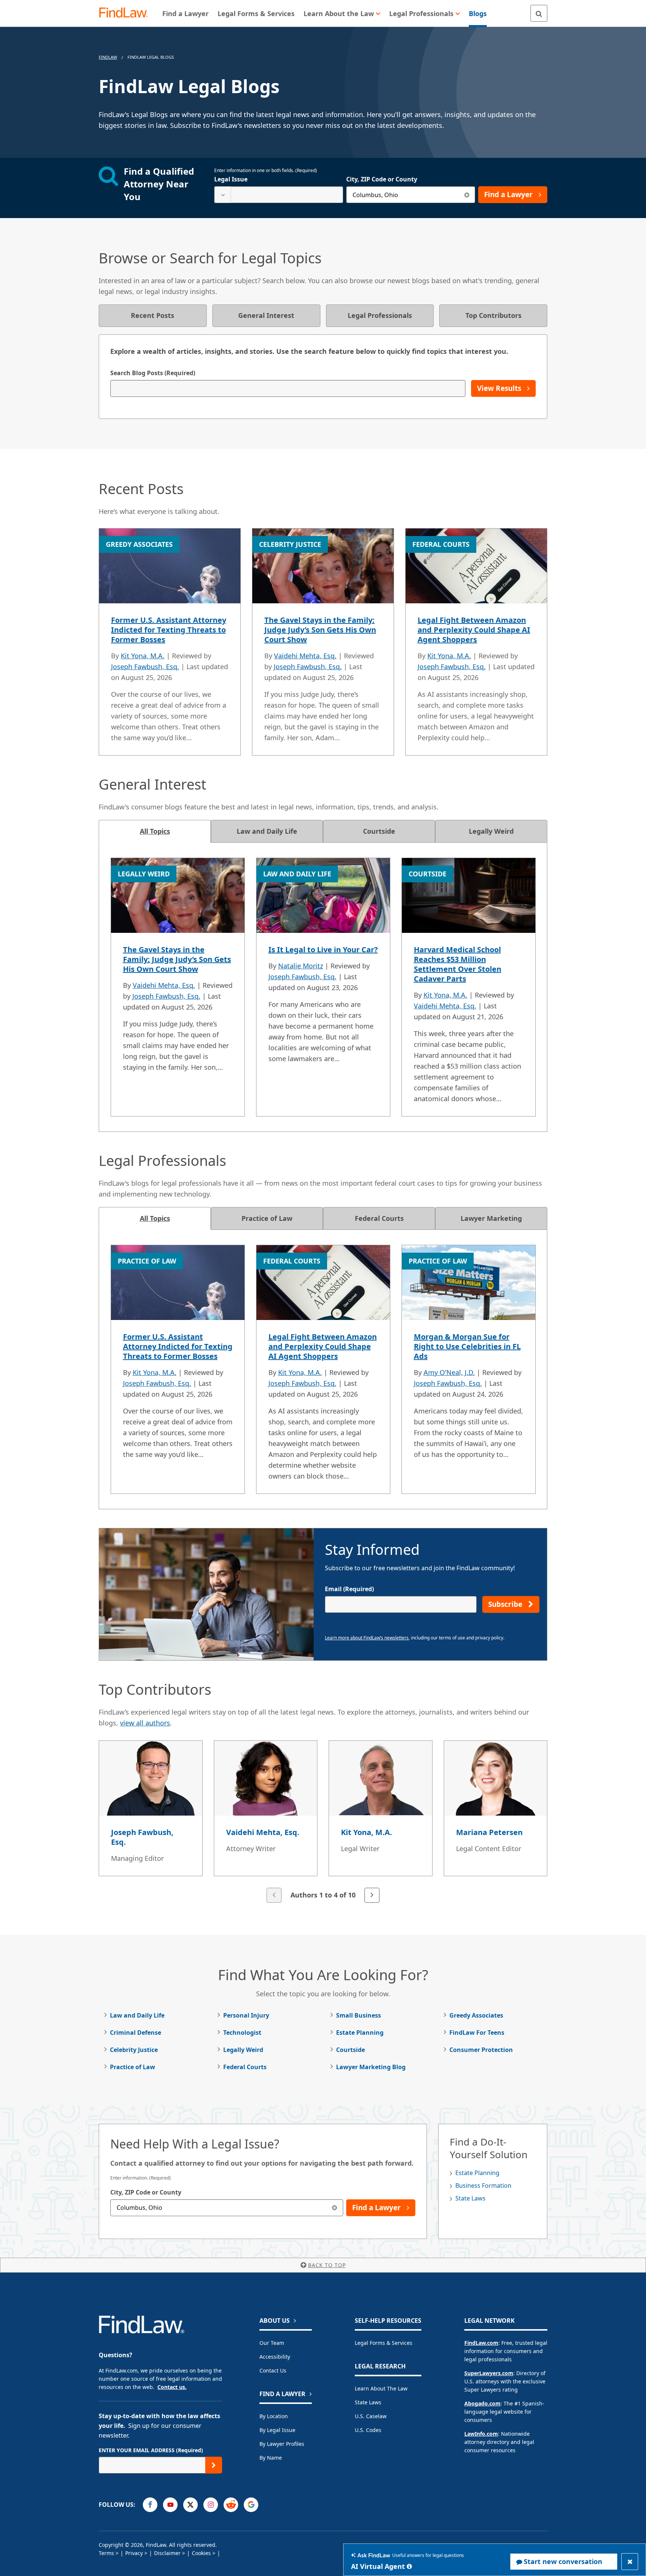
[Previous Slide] (274, 1895)
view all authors (145, 1723)
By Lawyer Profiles (282, 2444)
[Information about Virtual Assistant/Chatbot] (409, 2566)
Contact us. (172, 2387)
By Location (274, 2416)
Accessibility (275, 2357)
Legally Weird (243, 2050)
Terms (106, 2553)
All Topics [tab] (155, 831)
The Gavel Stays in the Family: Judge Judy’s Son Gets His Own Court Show (320, 630)
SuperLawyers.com (489, 2373)
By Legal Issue (277, 2430)
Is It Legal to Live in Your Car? (323, 949)
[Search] (539, 13)
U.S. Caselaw (371, 2416)
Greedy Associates (476, 2015)
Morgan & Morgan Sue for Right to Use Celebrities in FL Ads (467, 1346)
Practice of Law (133, 2067)
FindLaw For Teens (477, 2033)
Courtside (350, 2050)
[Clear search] (467, 195)
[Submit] (214, 2465)
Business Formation (483, 2186)
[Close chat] (630, 2562)
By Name (271, 2458)
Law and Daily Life (137, 2015)
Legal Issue (231, 179)
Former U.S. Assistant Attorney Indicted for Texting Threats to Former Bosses (169, 630)
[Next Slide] (372, 1895)
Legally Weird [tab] (491, 831)
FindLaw (108, 57)
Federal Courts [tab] (379, 1218)
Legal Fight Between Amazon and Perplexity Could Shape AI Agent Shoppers (474, 630)
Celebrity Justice (134, 2050)
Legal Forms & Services (384, 2343)
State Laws (470, 2198)
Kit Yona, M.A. (143, 656)
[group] (323, 1822)
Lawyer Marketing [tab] (491, 1218)
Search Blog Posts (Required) (153, 373)
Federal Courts (245, 2067)
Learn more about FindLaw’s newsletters (367, 1638)
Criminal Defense (136, 2033)
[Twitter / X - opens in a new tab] (190, 2505)
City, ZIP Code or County (382, 179)
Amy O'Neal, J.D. (449, 1372)
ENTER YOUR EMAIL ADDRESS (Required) (151, 2450)
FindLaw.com (481, 2343)
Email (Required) (349, 1589)
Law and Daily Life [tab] (267, 831)
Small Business (359, 2015)
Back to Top (327, 2265)
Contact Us (273, 2370)
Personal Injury (246, 2015)
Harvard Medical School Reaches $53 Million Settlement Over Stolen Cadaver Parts (458, 964)
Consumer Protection (481, 2050)
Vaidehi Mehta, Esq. (305, 656)
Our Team (272, 2343)
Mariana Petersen (489, 1832)
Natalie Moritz (301, 966)
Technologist (242, 2033)
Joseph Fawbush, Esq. (145, 667)
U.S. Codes (368, 2430)
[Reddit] (231, 2505)
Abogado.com (482, 2403)
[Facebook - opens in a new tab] (150, 2505)
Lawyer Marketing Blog (371, 2067)
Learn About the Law (381, 2388)
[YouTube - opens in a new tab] (170, 2505)
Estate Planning (360, 2033)
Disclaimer (167, 2553)
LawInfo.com (481, 2434)
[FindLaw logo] (127, 13)
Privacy (134, 2553)
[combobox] (279, 195)
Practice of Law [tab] (267, 1218)
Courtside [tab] (379, 831)
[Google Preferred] (251, 2505)
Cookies (201, 2553)
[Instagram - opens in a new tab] (211, 2505)
